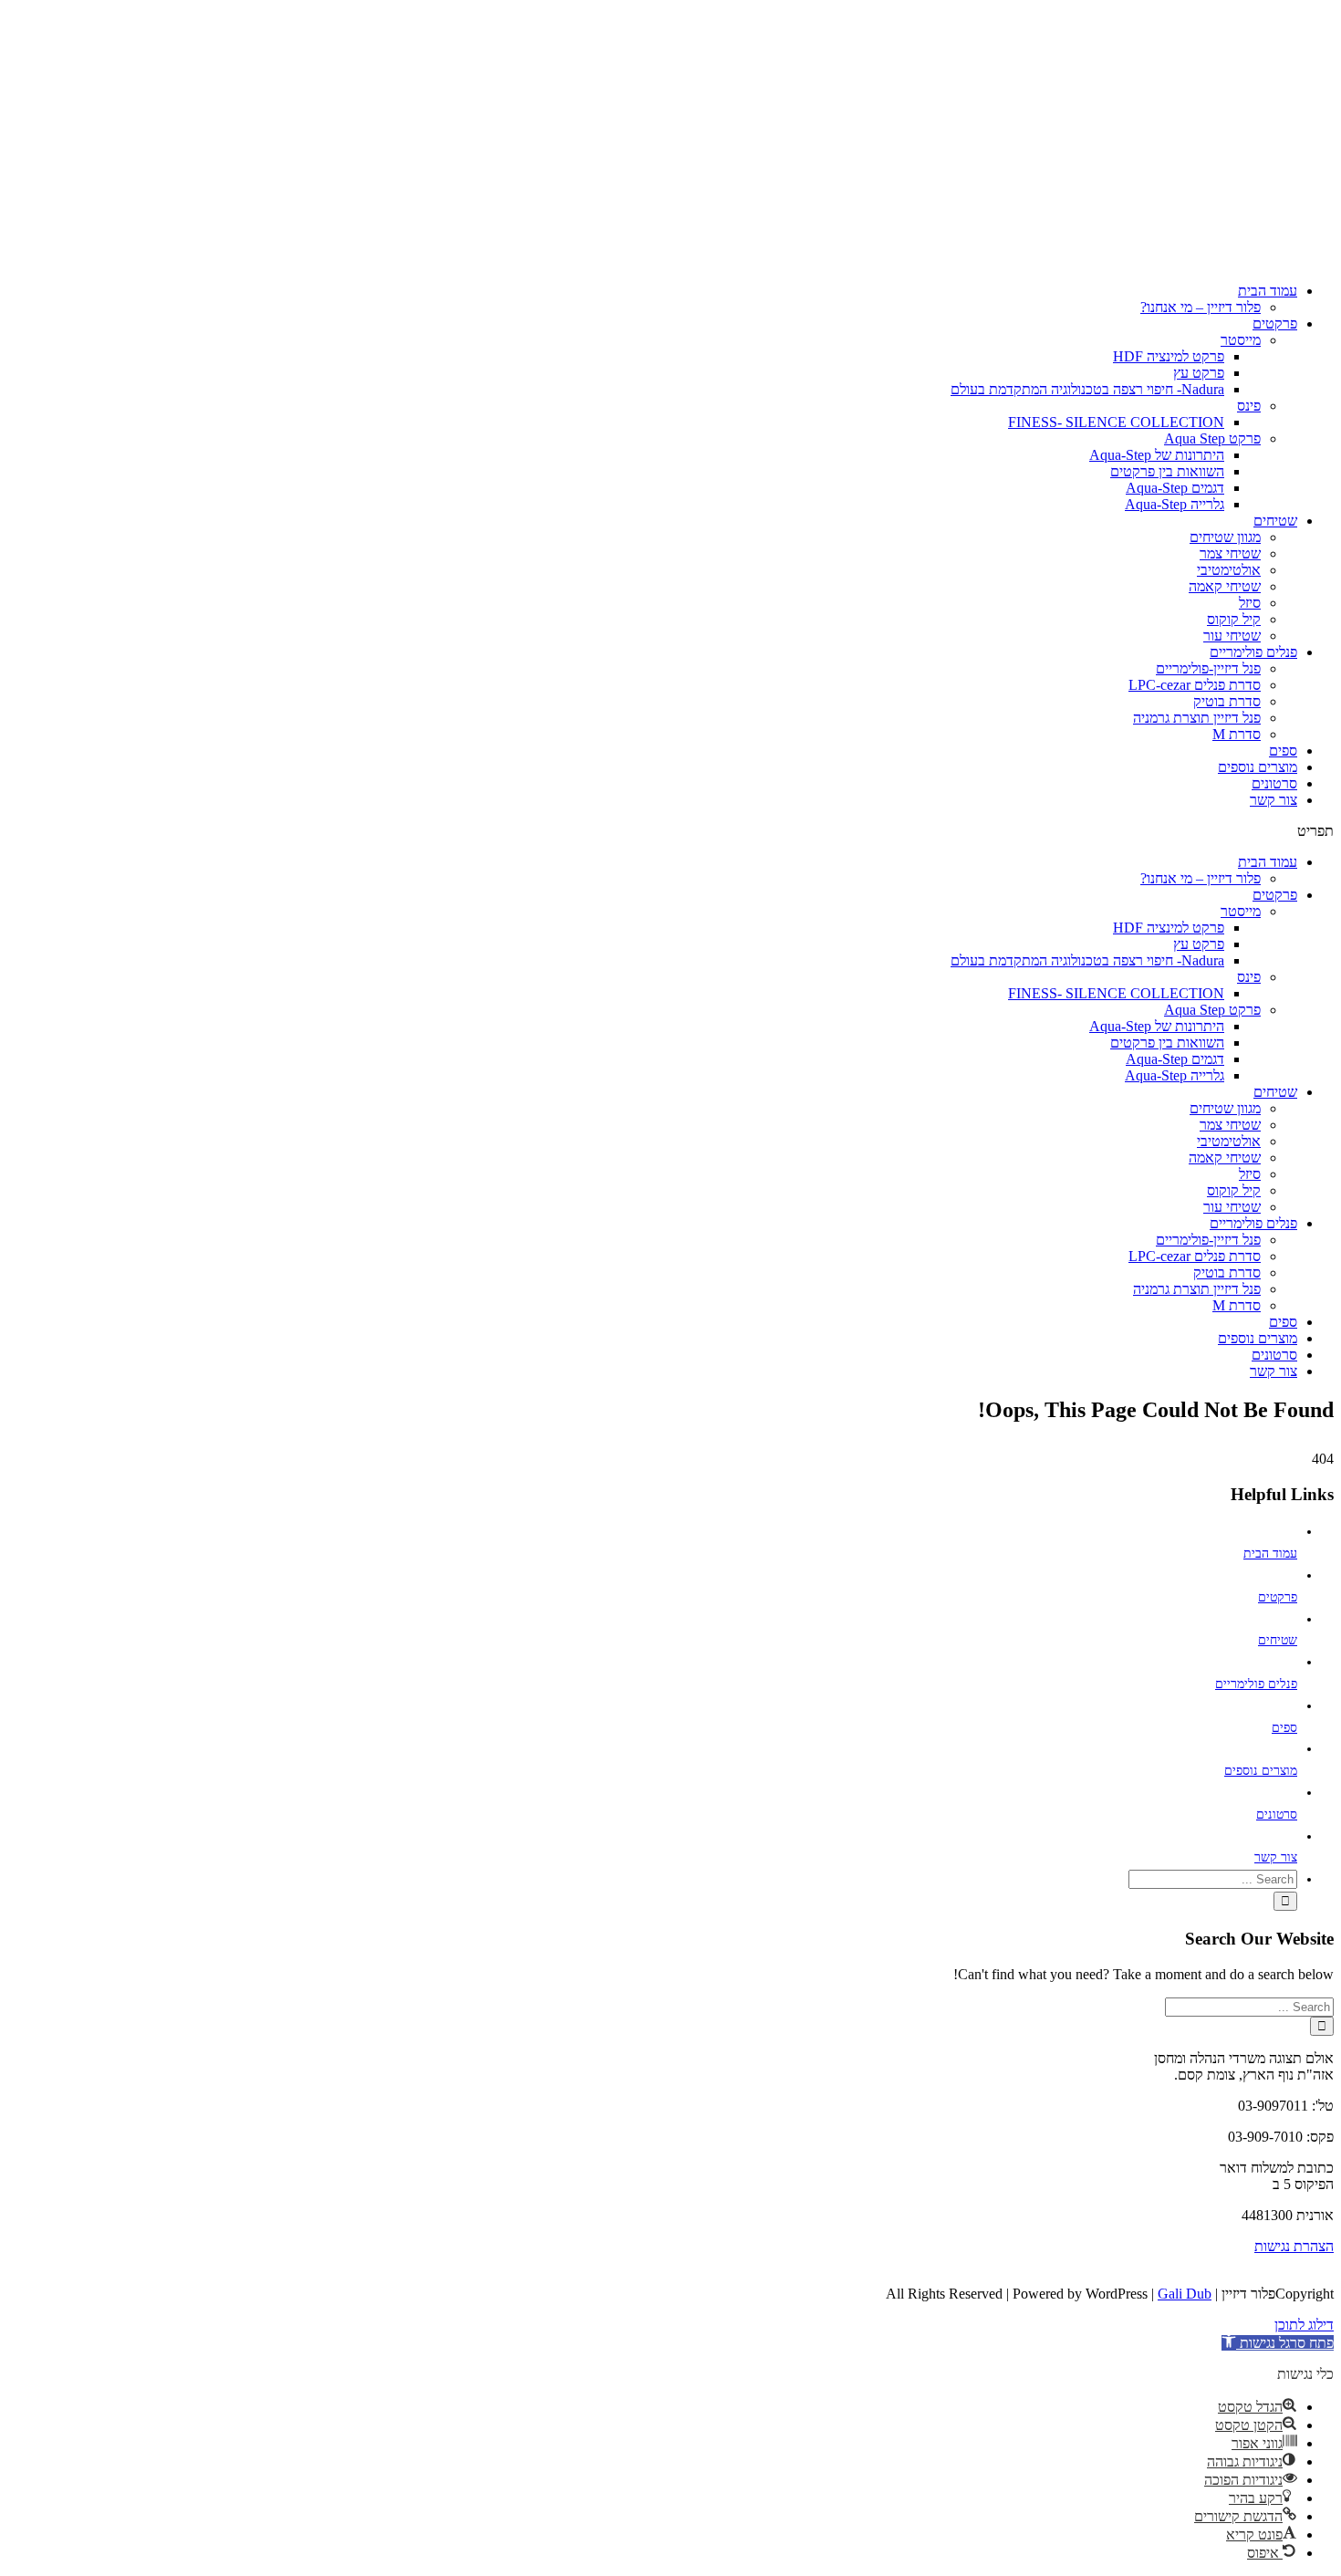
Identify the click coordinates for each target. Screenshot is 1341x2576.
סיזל (1250, 603)
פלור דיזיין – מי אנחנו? (1201, 307)
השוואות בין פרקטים (1167, 471)
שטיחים (1275, 521)
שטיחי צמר (1230, 553)
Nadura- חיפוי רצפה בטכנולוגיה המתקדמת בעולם (1087, 389)
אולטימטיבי (1229, 570)
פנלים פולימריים (1253, 652)
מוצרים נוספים (1258, 767)
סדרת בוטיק (1227, 701)
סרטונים (1274, 783)
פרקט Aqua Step (1212, 438)
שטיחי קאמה (1225, 586)
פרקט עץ (1199, 373)
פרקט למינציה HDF (1169, 356)
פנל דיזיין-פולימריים (1208, 668)
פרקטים (1275, 323)
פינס (1249, 406)
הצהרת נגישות (1294, 2246)
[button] (670, 831)
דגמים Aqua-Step (1175, 488)
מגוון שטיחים (1225, 537)
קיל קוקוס (1234, 619)
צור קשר (1273, 800)
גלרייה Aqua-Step (1175, 504)
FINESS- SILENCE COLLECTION (1116, 422)
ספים (1283, 751)
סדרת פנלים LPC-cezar (1195, 685)
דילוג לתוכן (1304, 2325)
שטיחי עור (1232, 636)
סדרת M (1237, 734)
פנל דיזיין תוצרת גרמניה (1197, 718)
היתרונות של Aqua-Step (1157, 455)
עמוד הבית (1268, 291)
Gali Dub (1185, 2294)
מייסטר (1241, 340)
